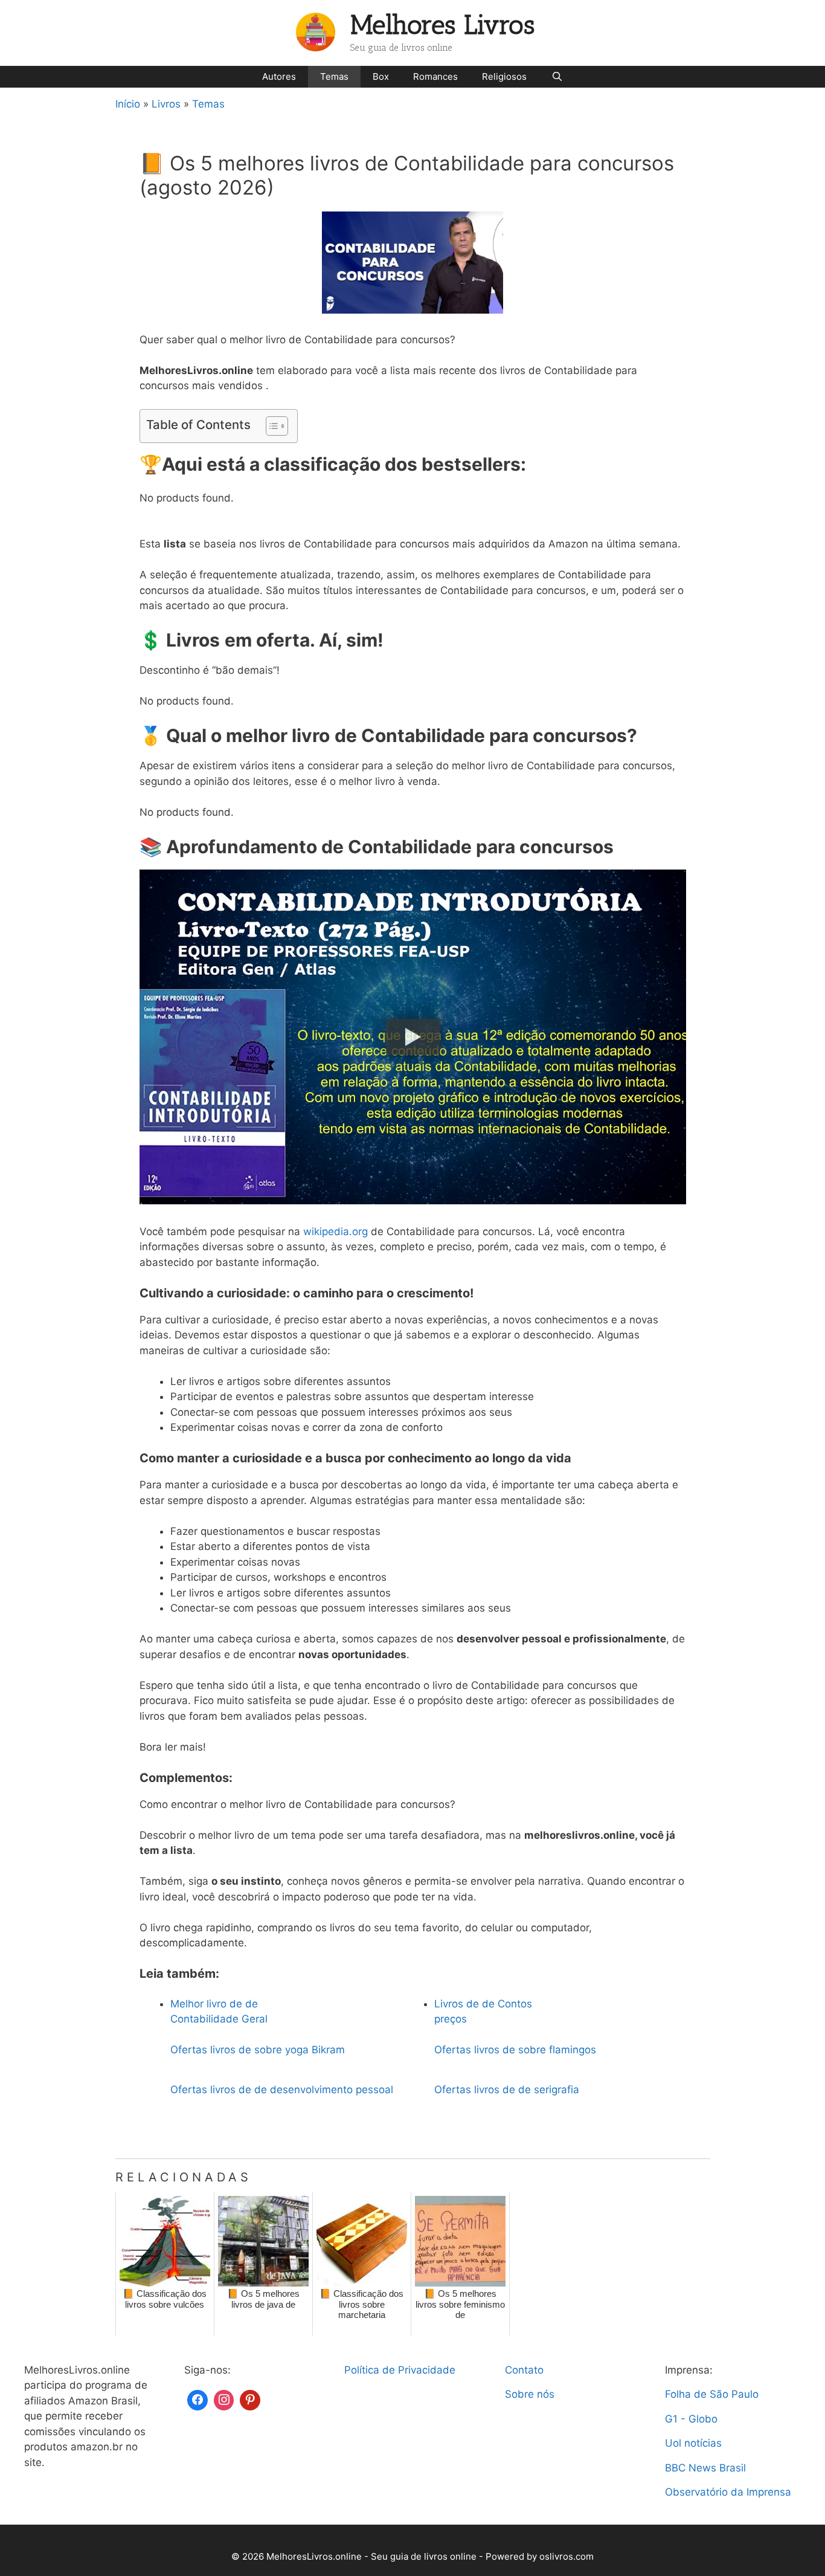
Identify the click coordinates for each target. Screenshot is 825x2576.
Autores (279, 76)
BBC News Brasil (705, 2468)
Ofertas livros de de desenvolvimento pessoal (282, 2090)
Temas (334, 76)
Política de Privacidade (400, 2370)
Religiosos (504, 76)
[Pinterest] (250, 2399)
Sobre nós (530, 2394)
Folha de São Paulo (712, 2394)
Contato (524, 2370)
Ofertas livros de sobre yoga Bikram (258, 2050)
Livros (166, 104)
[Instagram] (224, 2399)
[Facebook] (197, 2399)
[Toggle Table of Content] (271, 426)
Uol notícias (693, 2443)
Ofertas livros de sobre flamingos (515, 2050)
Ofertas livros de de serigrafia (507, 2090)
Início (128, 104)
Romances (435, 76)
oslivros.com (567, 2556)
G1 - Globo (691, 2419)
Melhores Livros (443, 25)
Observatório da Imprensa (728, 2492)
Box (381, 76)
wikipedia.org (335, 1232)
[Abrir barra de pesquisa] (557, 77)
